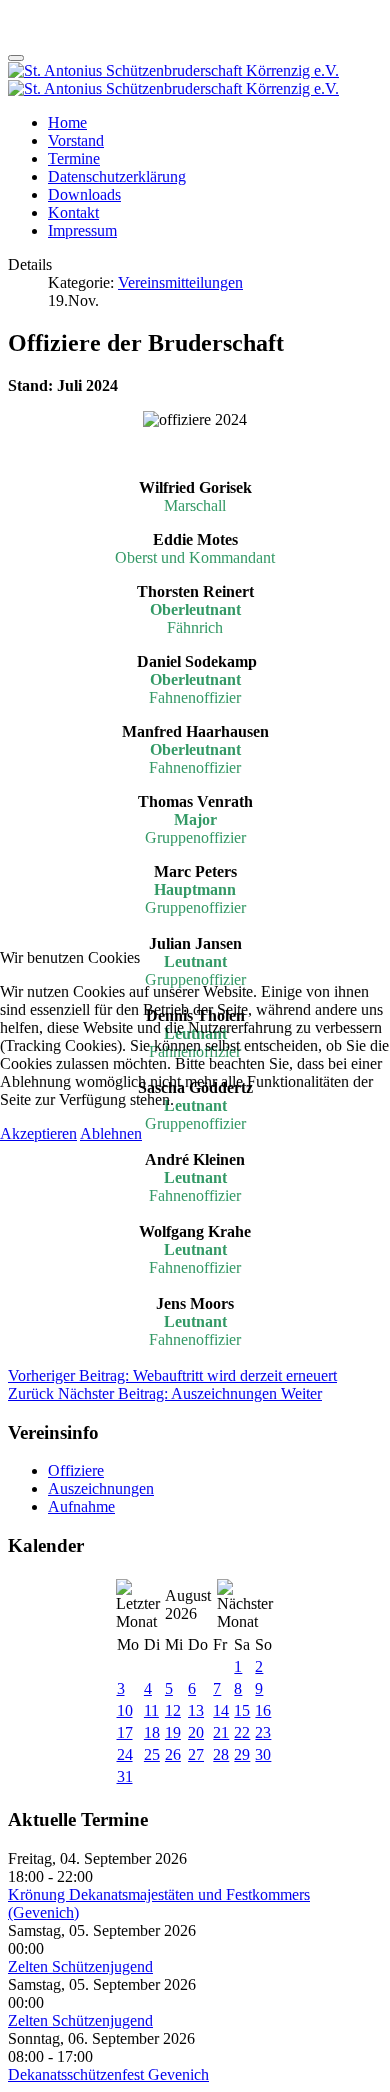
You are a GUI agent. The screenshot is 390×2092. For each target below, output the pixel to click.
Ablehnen (111, 1133)
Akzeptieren (38, 1133)
